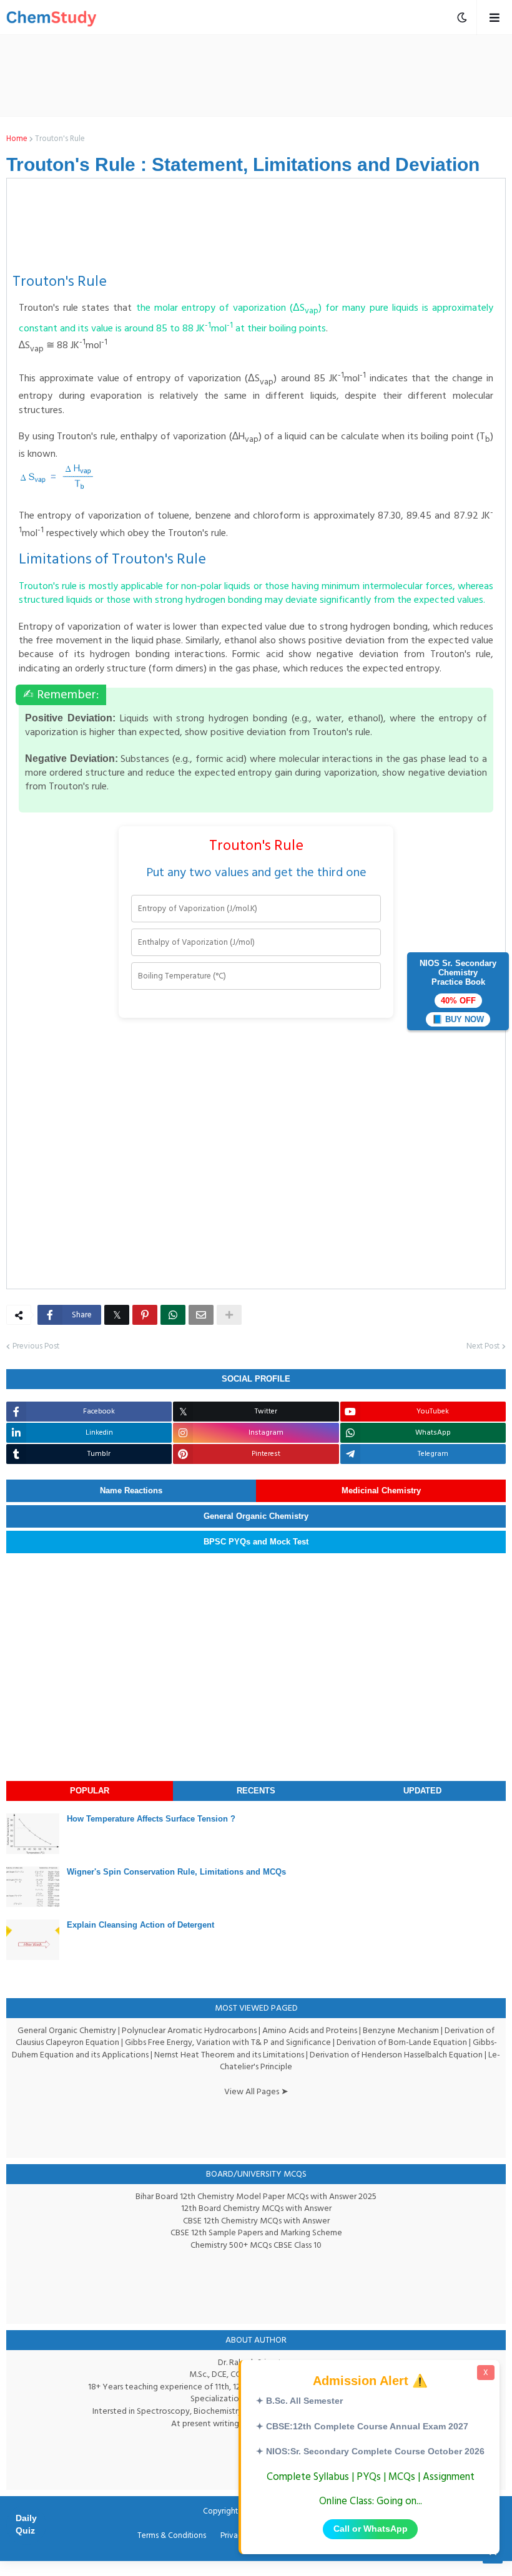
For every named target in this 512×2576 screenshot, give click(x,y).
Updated (422, 1791)
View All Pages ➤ (256, 2091)
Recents (256, 1791)
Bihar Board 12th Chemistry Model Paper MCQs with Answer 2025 (256, 2196)
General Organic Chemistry (256, 1516)
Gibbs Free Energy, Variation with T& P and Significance (228, 2042)
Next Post (483, 1347)
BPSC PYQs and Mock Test (256, 1542)
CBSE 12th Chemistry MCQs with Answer (256, 2221)
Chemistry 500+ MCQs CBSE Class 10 (256, 2245)
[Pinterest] (145, 1315)
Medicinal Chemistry (381, 1490)
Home (17, 139)
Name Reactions (131, 1490)
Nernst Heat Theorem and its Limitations (229, 2055)
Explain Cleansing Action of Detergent (140, 1925)
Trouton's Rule (60, 139)
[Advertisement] (272, 76)
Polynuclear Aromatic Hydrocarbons (189, 2030)
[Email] (201, 1315)
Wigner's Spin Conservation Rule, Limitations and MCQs (176, 1872)
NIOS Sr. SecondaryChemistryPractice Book (458, 991)
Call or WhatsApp (371, 2529)
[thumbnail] (33, 1834)
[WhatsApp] (173, 1315)
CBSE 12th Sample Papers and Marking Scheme (256, 2232)
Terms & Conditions (172, 2536)
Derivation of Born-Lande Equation (402, 2042)
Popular (90, 1791)
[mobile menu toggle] (462, 17)
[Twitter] (117, 1315)
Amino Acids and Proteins (310, 2030)
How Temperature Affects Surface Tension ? (151, 1819)
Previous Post (36, 1347)
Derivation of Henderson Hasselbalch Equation (396, 2055)
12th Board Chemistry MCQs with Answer (256, 2208)
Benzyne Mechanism (401, 2030)
